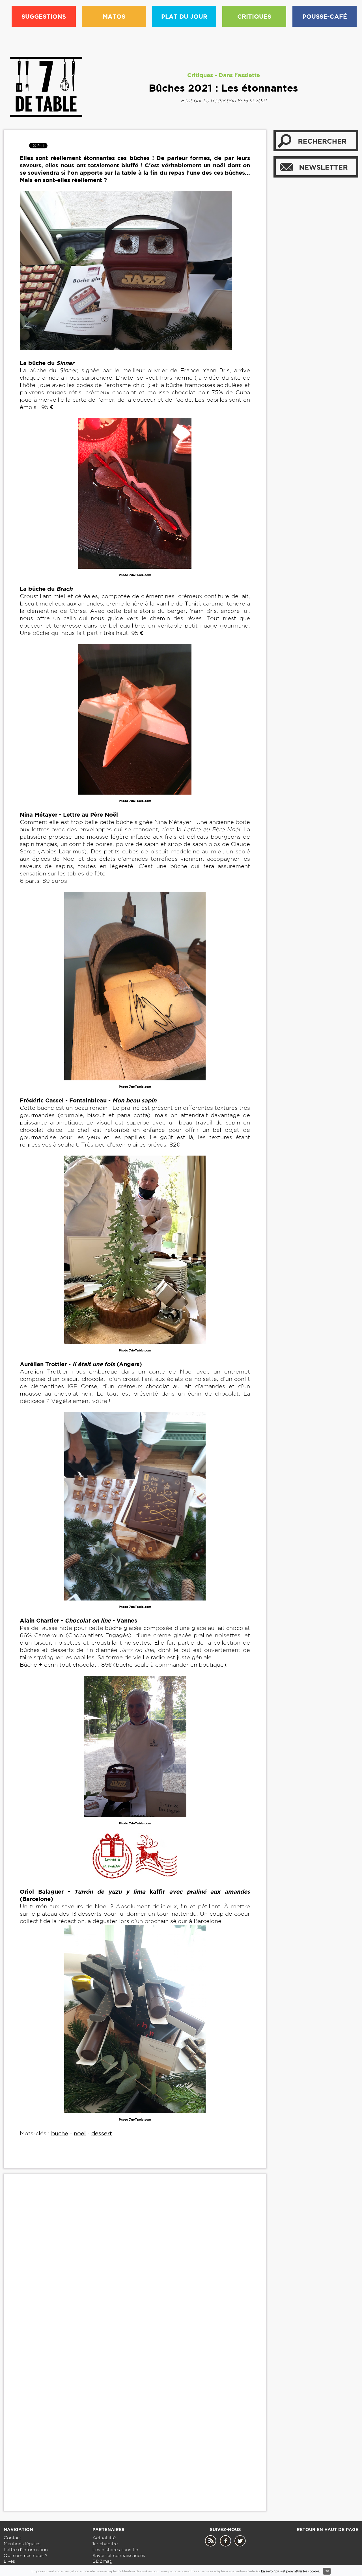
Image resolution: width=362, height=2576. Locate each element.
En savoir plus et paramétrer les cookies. (291, 2571)
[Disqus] (135, 2265)
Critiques (200, 75)
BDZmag (103, 2561)
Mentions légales (22, 2544)
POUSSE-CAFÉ (325, 16)
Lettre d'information (26, 2550)
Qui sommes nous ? (26, 2556)
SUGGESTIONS (44, 16)
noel (80, 2133)
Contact (12, 2538)
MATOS (114, 16)
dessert (102, 2133)
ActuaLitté (104, 2538)
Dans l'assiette (239, 75)
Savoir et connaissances (119, 2556)
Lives (9, 2561)
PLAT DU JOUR (184, 16)
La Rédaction (219, 100)
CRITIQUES (254, 16)
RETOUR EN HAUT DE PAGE (327, 2530)
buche (60, 2133)
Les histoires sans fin (115, 2550)
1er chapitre (105, 2544)
